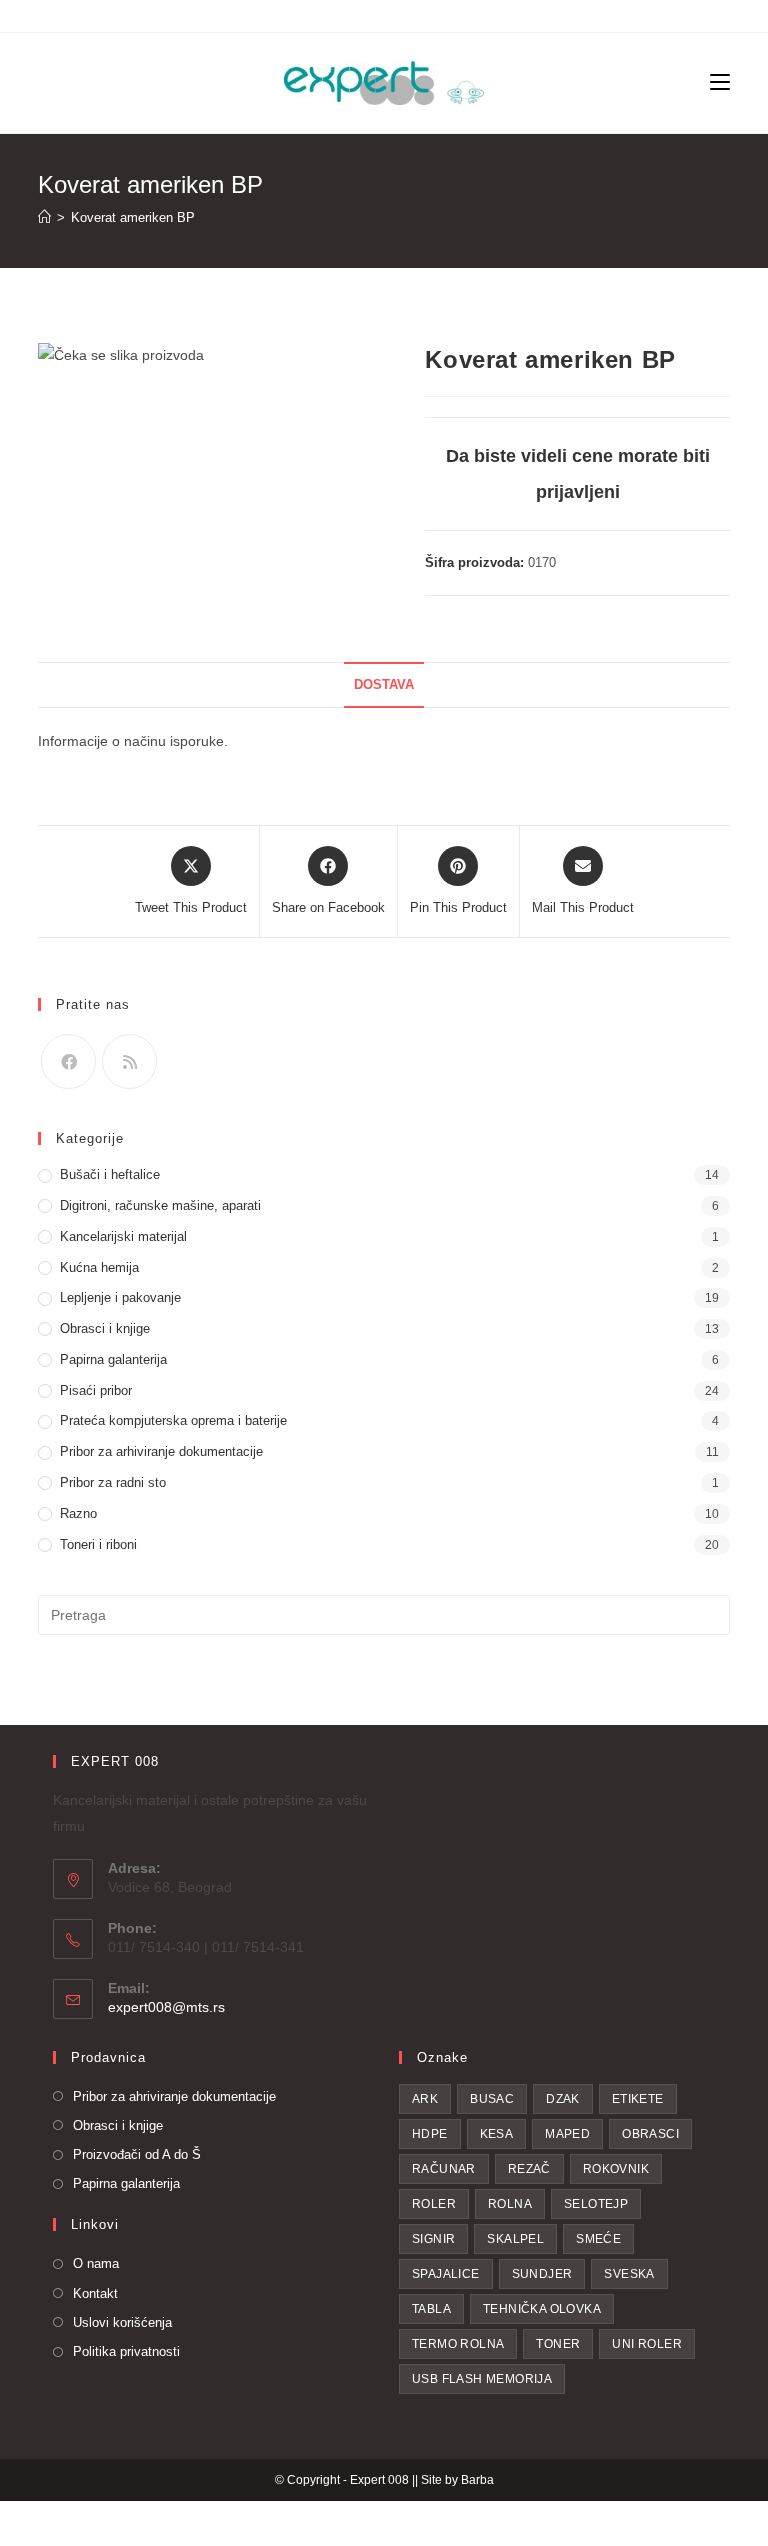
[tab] (384, 685)
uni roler (647, 2344)
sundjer (542, 2274)
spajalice (446, 2274)
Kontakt (95, 2293)
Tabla (431, 2309)
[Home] (44, 217)
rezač (529, 2169)
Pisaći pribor (96, 1390)
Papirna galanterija (113, 1359)
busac (492, 2099)
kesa (497, 2134)
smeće (598, 2239)
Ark (425, 2099)
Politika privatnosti (126, 2351)
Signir (433, 2239)
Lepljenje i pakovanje (120, 1297)
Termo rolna (458, 2344)
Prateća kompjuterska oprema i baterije (173, 1420)
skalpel (515, 2239)
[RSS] (129, 1061)
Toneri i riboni (98, 1544)
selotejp (596, 2204)
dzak (563, 2099)
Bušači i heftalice (110, 1174)
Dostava (384, 685)
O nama (96, 2263)
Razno (78, 1513)
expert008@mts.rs (166, 2007)
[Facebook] (68, 1061)
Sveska (629, 2274)
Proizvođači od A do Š (137, 2154)
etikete (638, 2099)
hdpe (430, 2134)
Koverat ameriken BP (133, 217)
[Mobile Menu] (720, 83)
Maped (567, 2134)
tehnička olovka (542, 2309)
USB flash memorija (482, 2379)
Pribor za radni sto (113, 1482)
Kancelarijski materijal (123, 1236)
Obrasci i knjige (105, 1328)
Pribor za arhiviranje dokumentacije (161, 1451)
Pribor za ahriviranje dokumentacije (174, 2096)
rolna (510, 2204)
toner (558, 2344)
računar (444, 2169)
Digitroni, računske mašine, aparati (160, 1205)
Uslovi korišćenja (122, 2322)
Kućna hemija (99, 1267)
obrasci (650, 2134)
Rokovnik (616, 2169)
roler (434, 2204)
